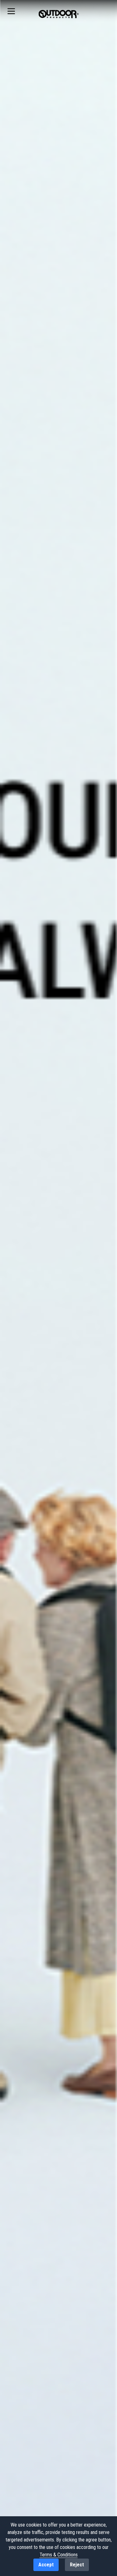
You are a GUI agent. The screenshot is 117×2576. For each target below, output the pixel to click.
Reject (77, 2565)
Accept (46, 2565)
